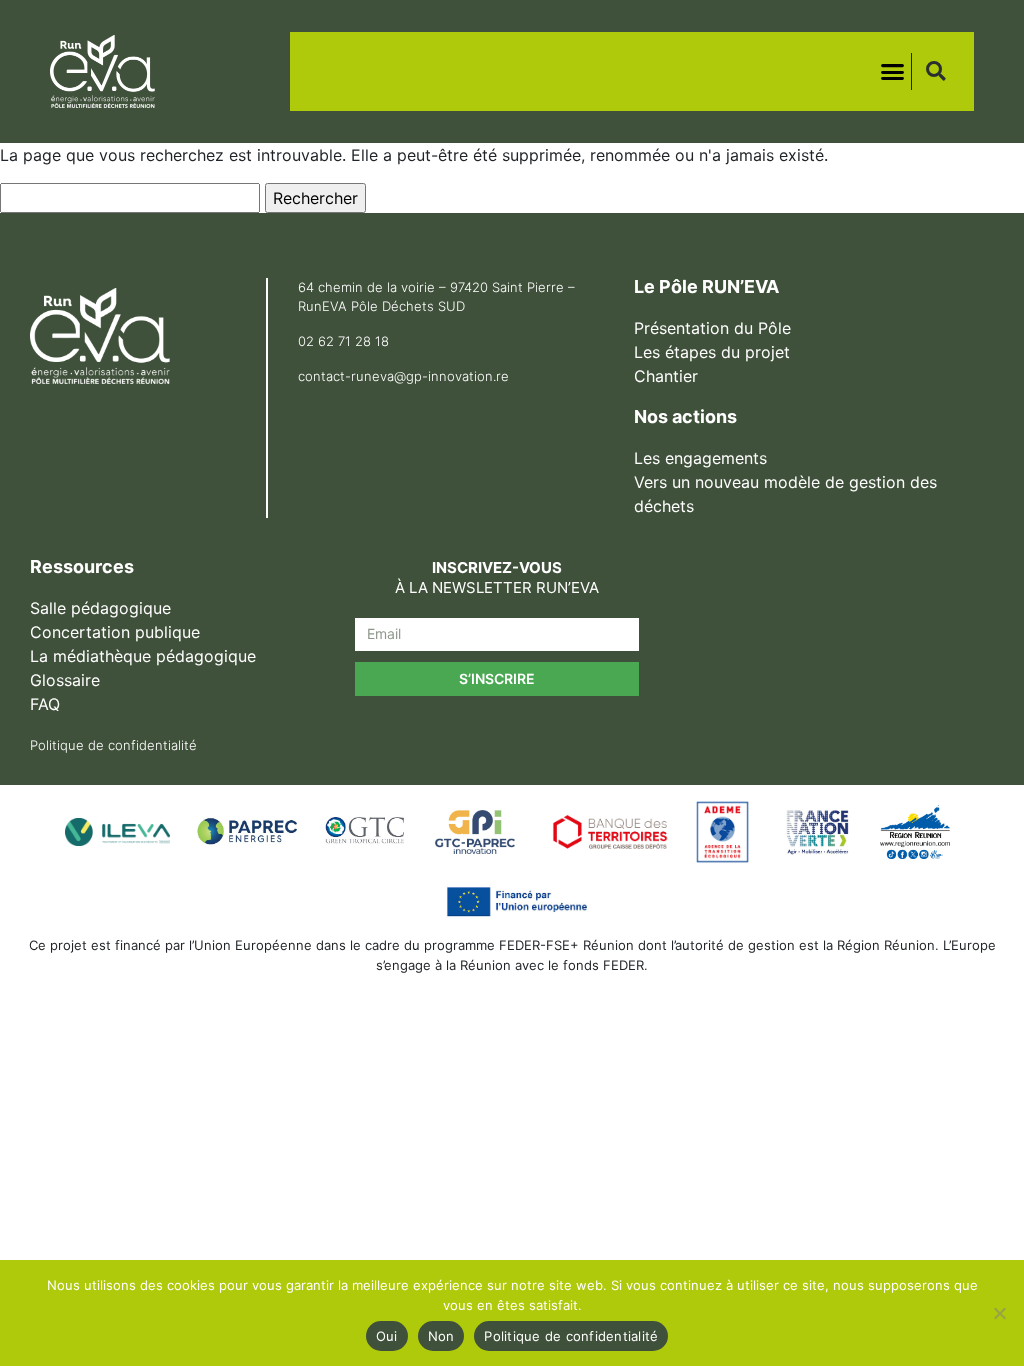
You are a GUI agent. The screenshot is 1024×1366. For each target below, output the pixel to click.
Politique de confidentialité (571, 1336)
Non (441, 1336)
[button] (893, 72)
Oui (387, 1336)
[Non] (999, 1313)
